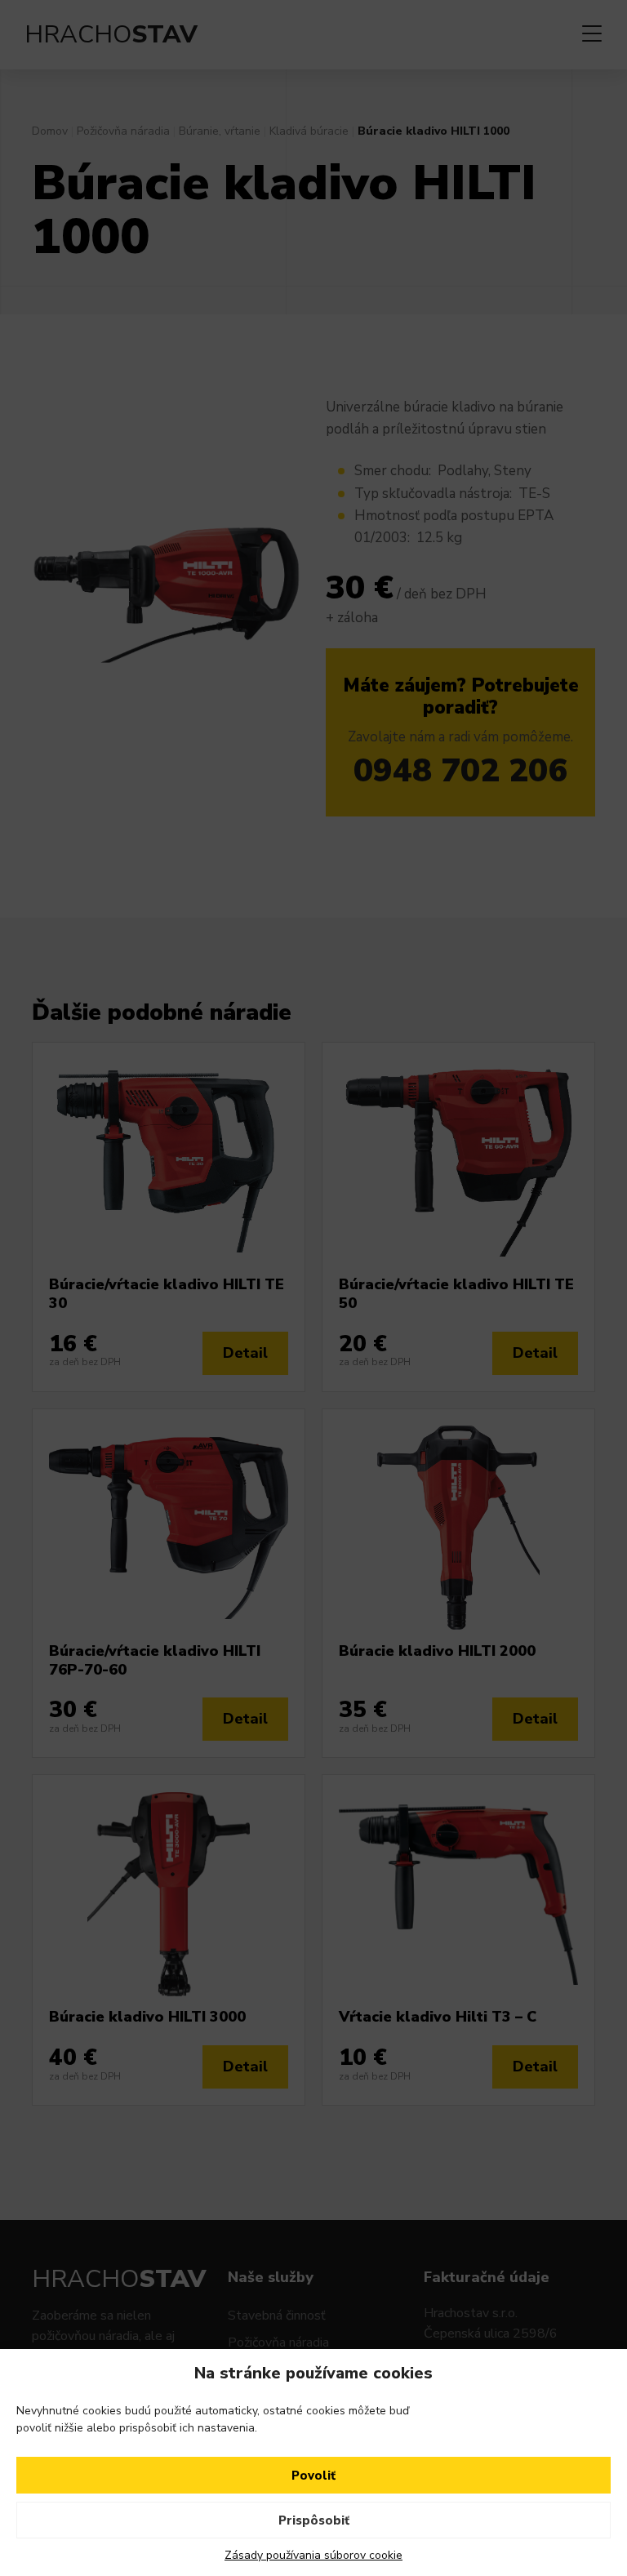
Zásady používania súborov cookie (313, 2555)
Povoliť (313, 2476)
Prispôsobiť (314, 2520)
